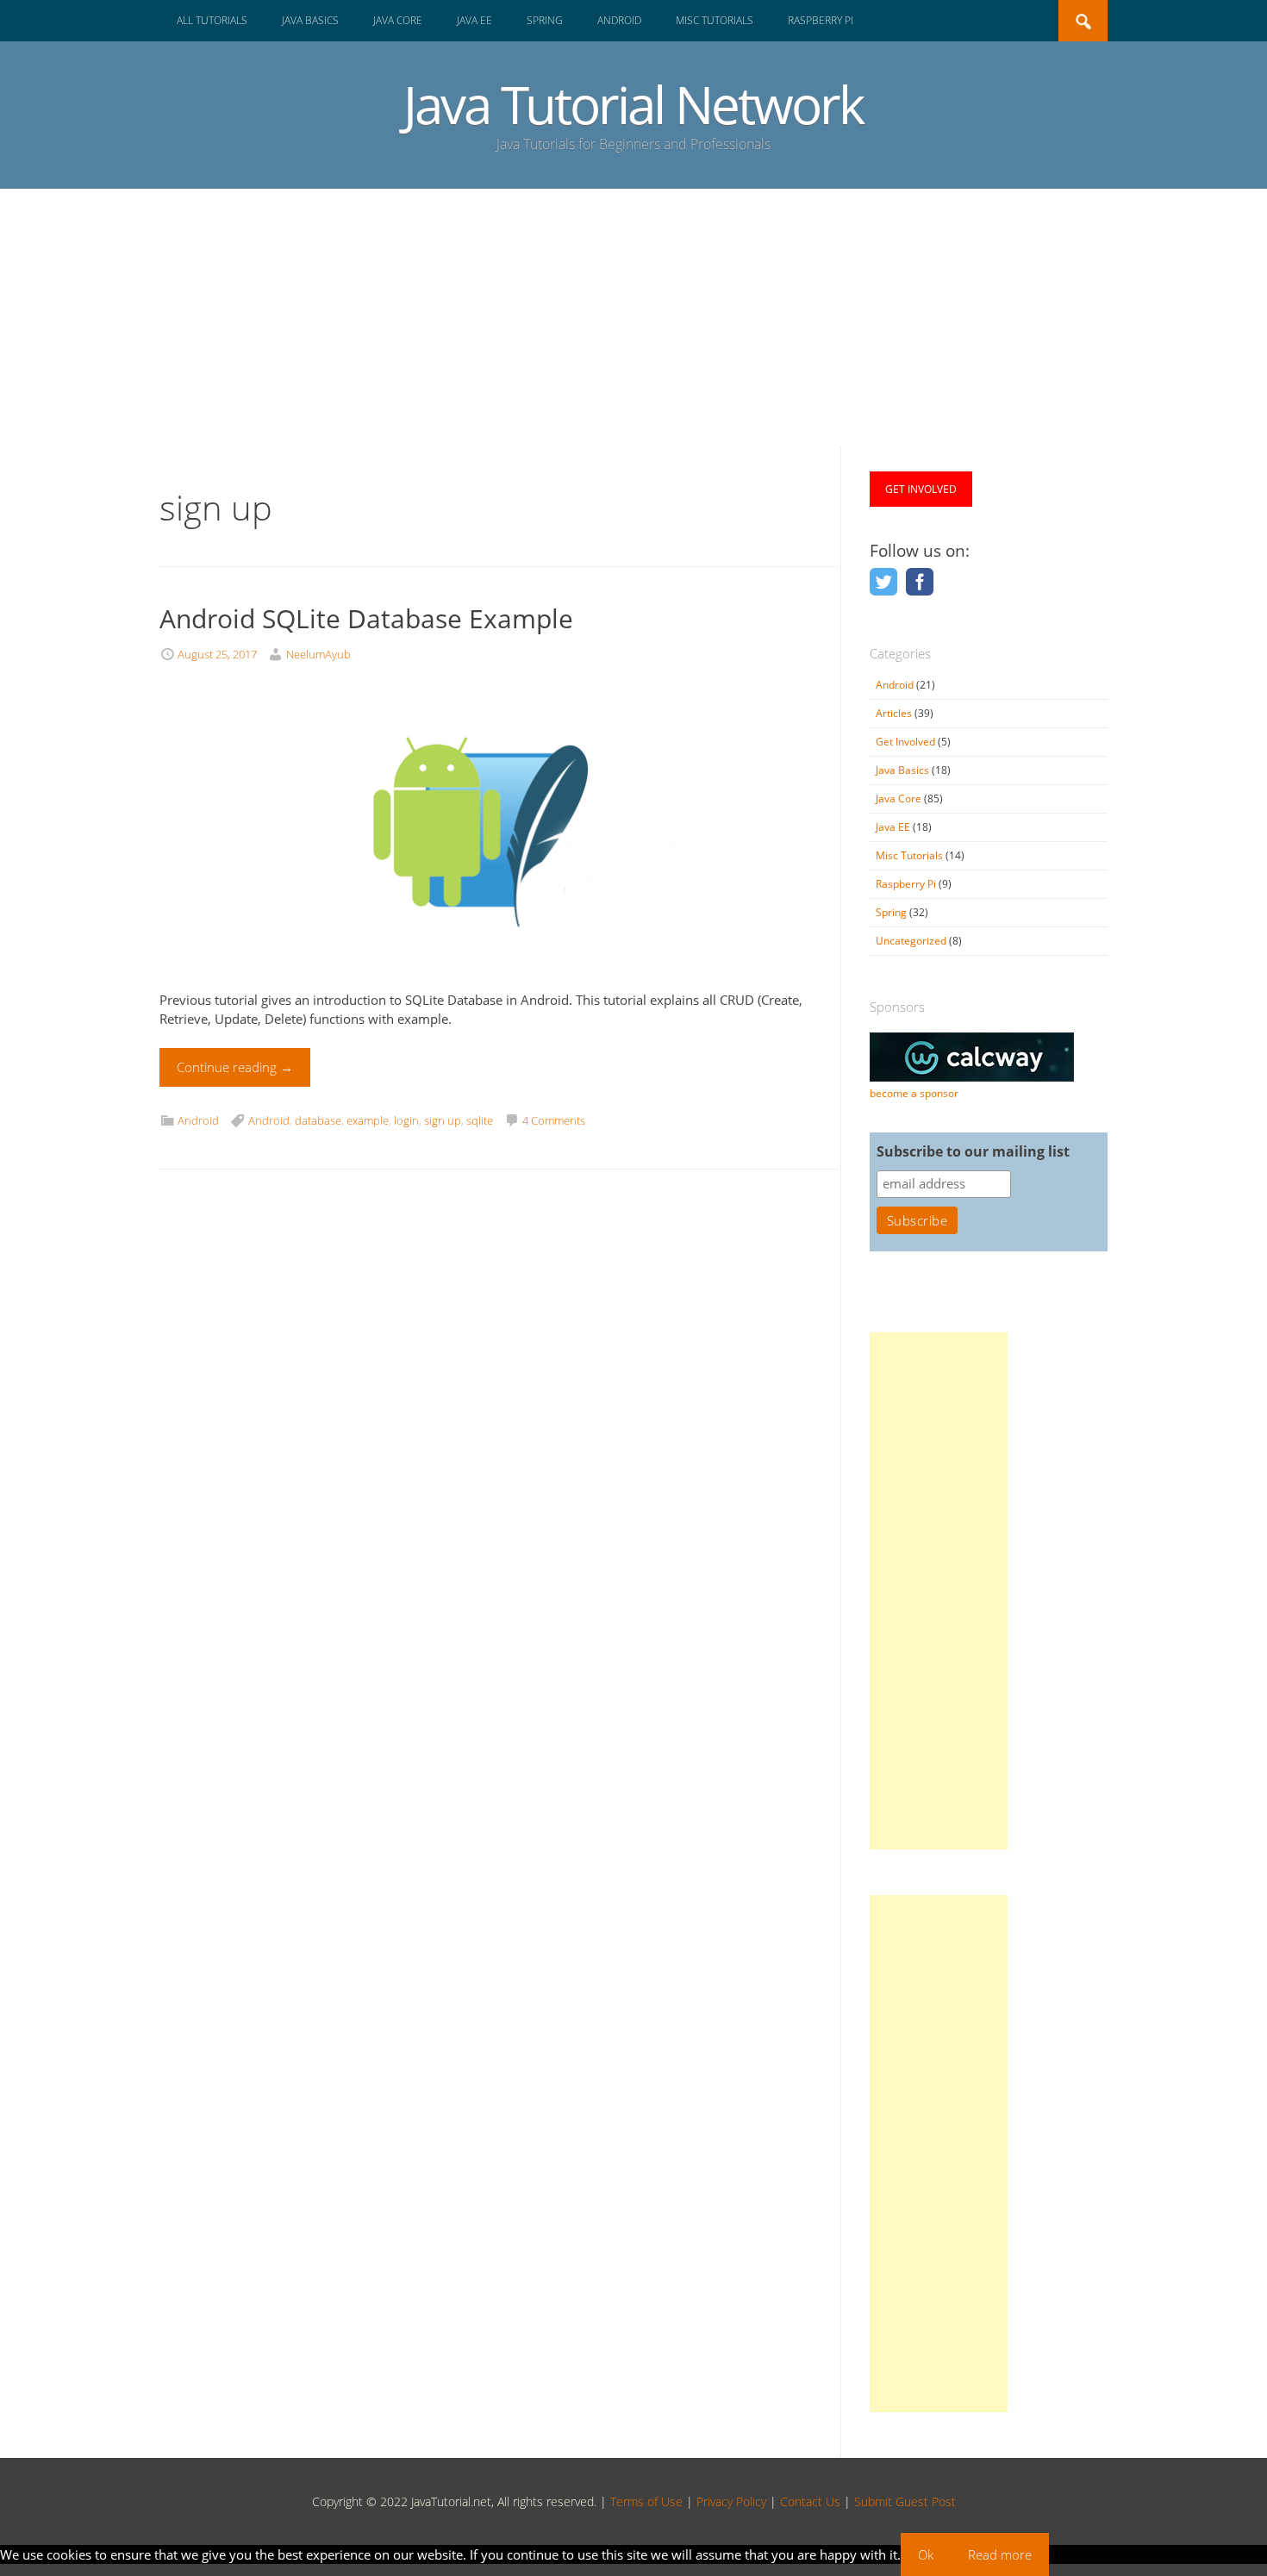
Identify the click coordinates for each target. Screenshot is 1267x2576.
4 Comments (554, 1120)
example (368, 1120)
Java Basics (310, 20)
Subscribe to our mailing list (973, 1151)
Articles (894, 713)
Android (619, 20)
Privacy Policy (731, 2501)
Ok (926, 2554)
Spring (545, 20)
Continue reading (235, 1067)
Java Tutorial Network (633, 104)
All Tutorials (212, 20)
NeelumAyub (318, 654)
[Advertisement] (633, 318)
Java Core (398, 20)
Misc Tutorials (715, 20)
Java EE (474, 20)
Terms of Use (646, 2501)
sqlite (480, 1120)
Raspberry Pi (821, 20)
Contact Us (810, 2501)
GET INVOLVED (921, 489)
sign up (443, 1120)
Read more (1000, 2554)
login (406, 1120)
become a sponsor (914, 1093)
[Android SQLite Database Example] (486, 980)
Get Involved (905, 742)
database (318, 1120)
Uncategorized (911, 941)
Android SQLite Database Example (366, 618)
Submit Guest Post (905, 2501)
